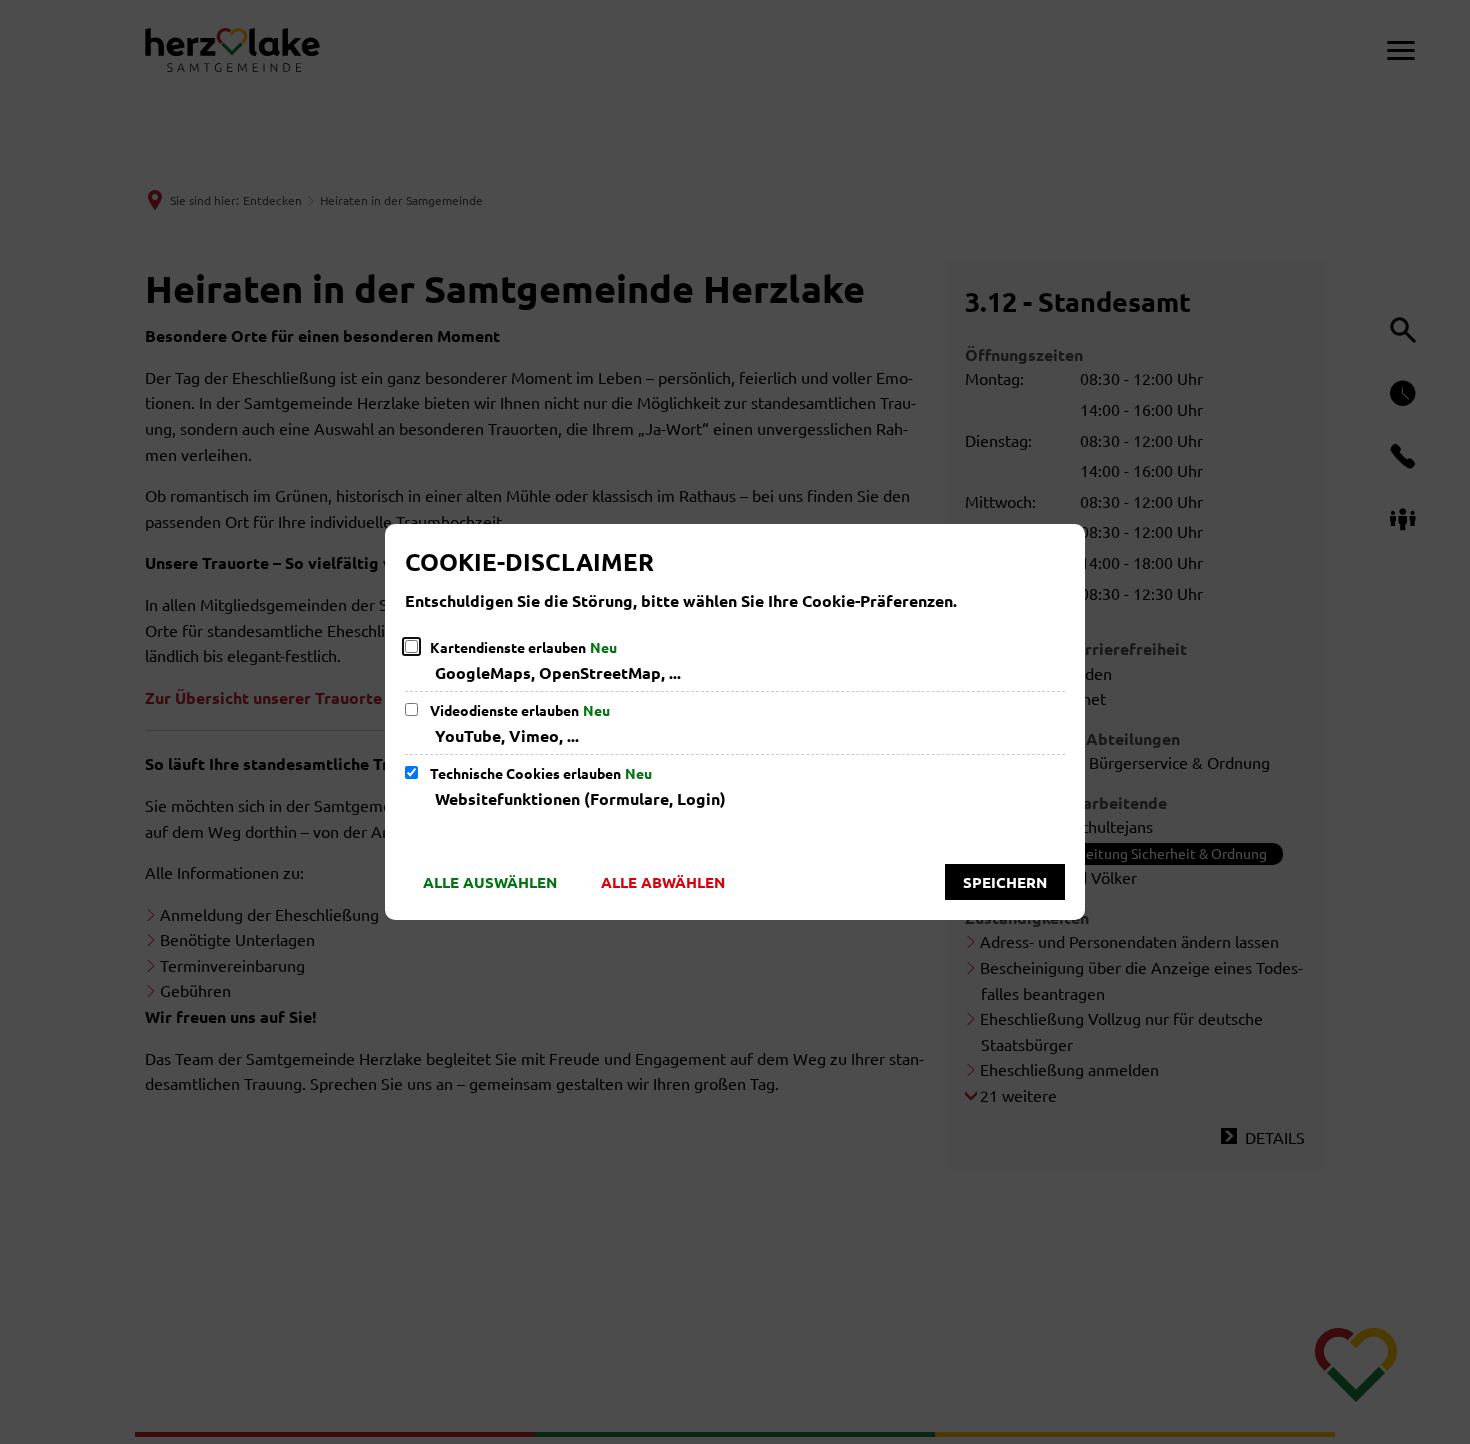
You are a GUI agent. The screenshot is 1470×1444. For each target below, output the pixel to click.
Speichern (1005, 882)
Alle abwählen (663, 882)
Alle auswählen (490, 882)
